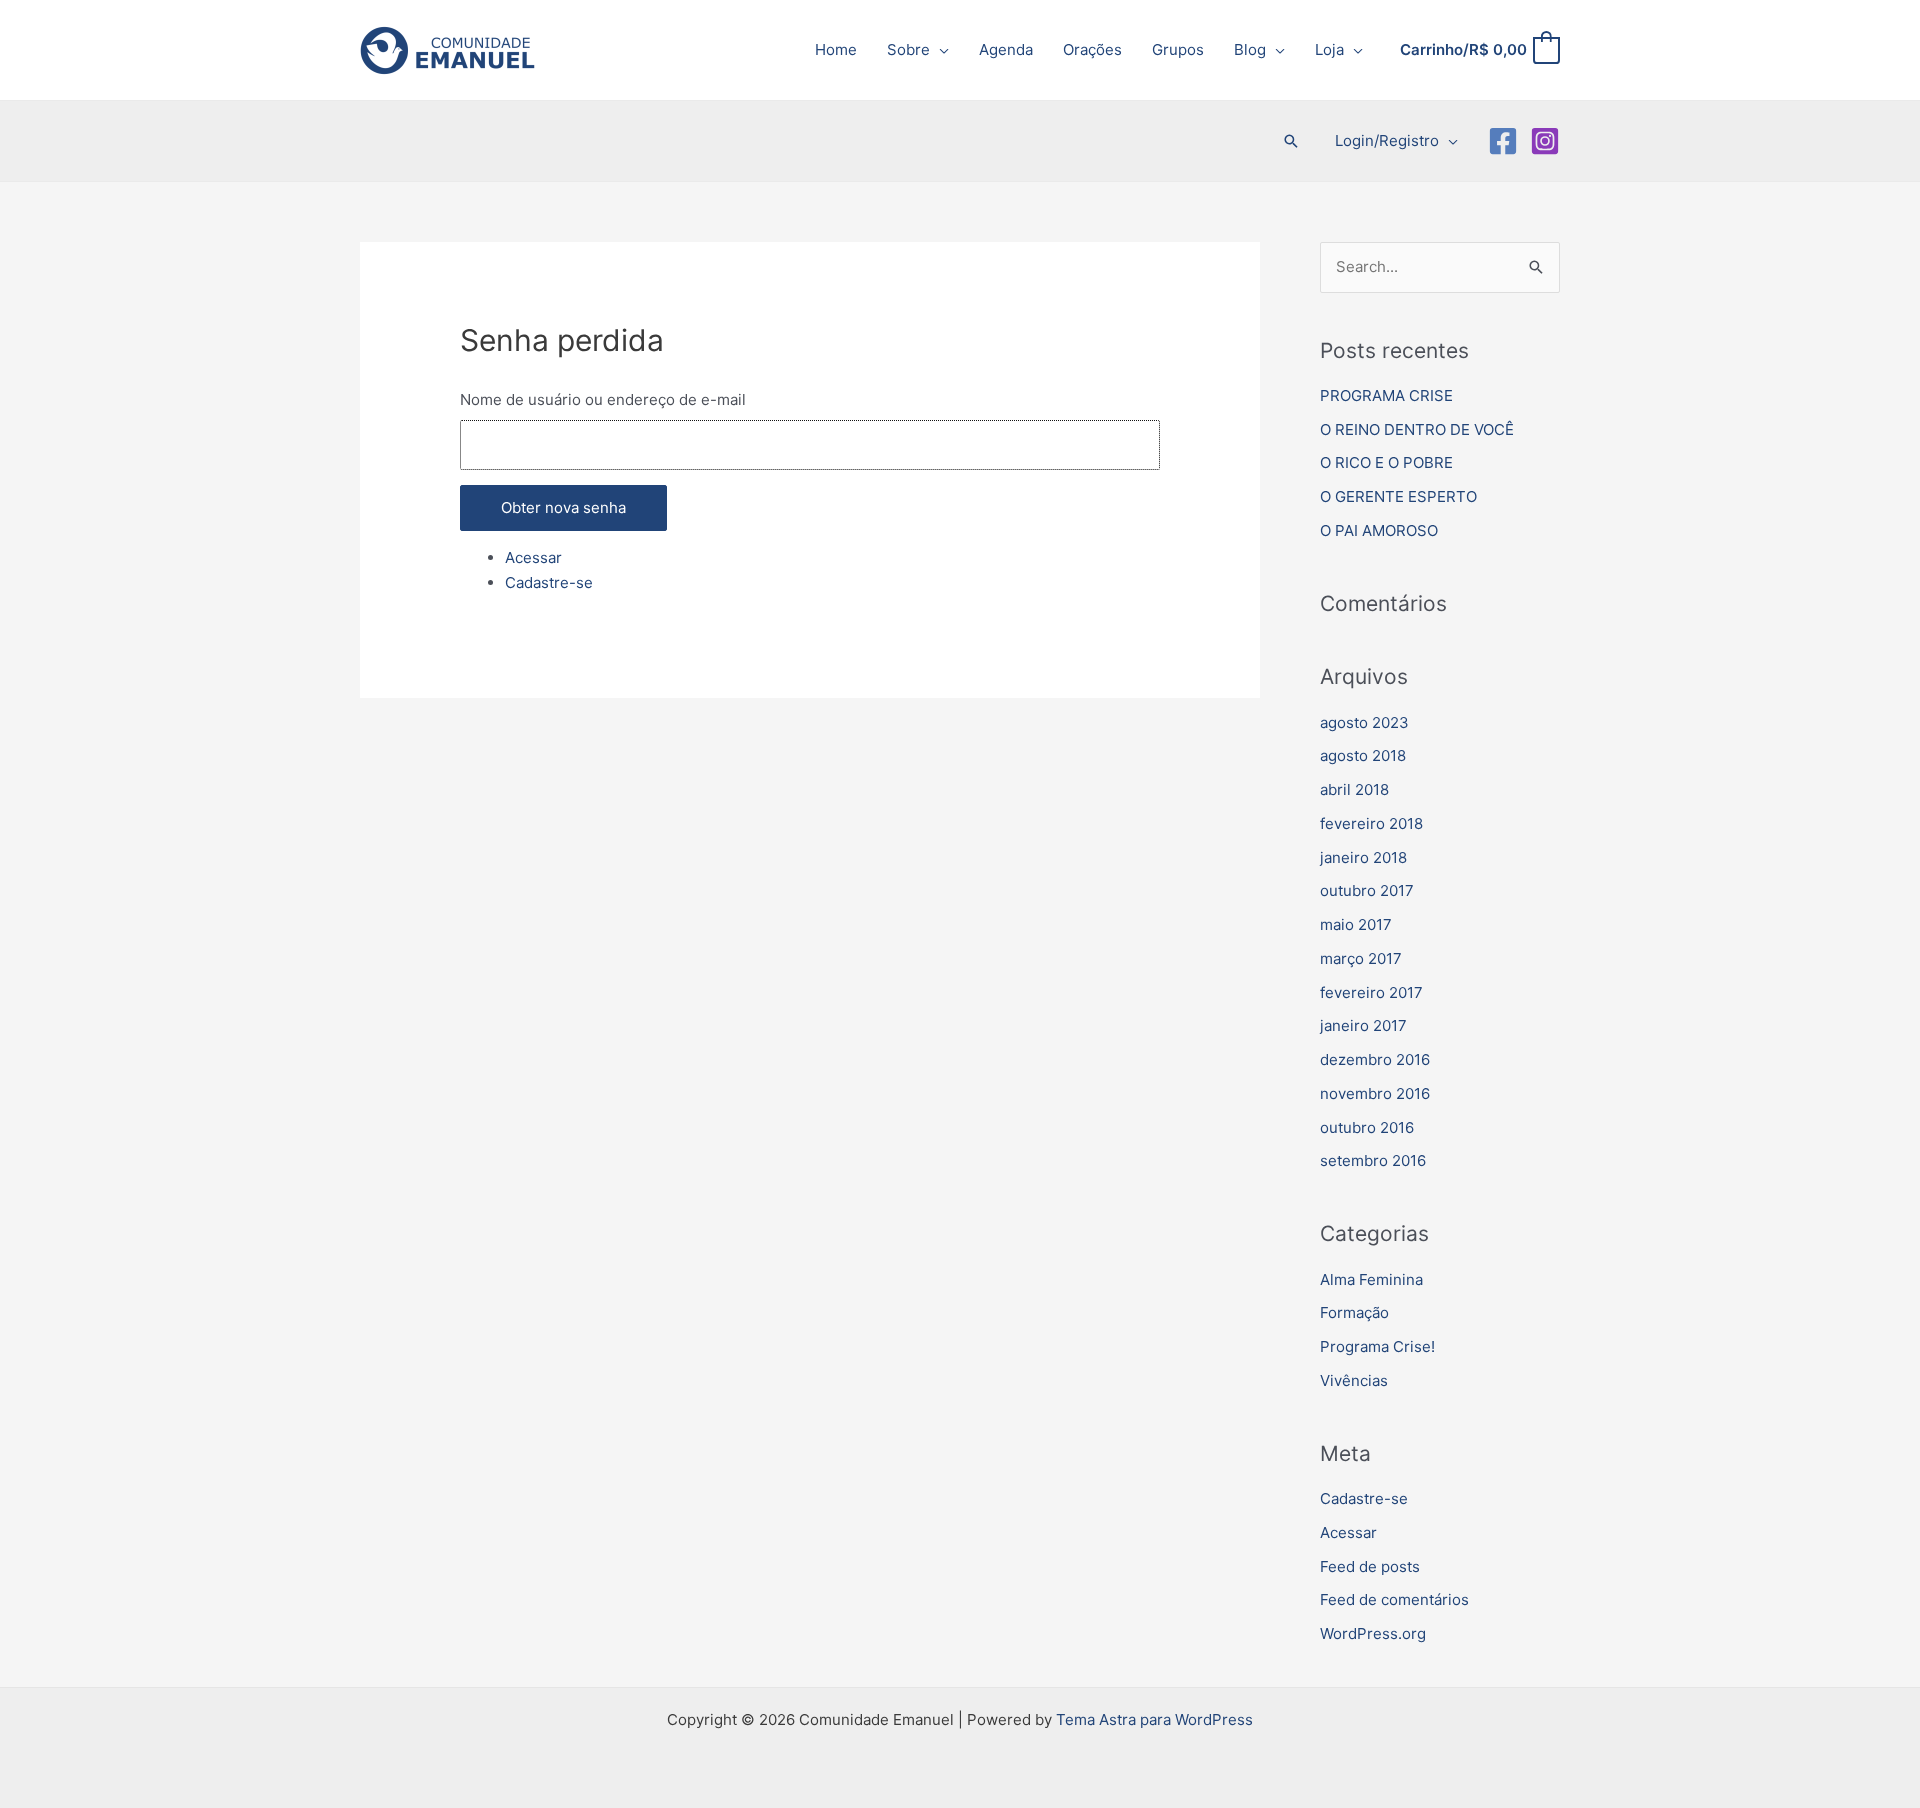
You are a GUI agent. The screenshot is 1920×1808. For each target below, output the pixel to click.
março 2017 (1361, 958)
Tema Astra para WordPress (1154, 1719)
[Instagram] (1545, 141)
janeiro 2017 (1363, 1025)
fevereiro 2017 (1371, 992)
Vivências (1354, 1380)
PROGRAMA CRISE (1386, 395)
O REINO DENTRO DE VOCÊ (1417, 429)
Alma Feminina (1371, 1279)
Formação (1354, 1312)
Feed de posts (1370, 1566)
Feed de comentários (1394, 1599)
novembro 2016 (1375, 1093)
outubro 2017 (1367, 890)
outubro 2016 (1367, 1127)
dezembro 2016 (1375, 1059)
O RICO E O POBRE (1386, 462)
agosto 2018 (1363, 755)
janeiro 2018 (1363, 857)
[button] (939, 49)
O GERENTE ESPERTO (1398, 496)
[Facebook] (1503, 141)
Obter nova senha (563, 507)
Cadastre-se (549, 582)
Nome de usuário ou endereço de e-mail (603, 399)
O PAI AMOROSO (1379, 530)
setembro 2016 (1373, 1160)
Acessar (533, 557)
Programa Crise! (1377, 1346)
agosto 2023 (1364, 722)
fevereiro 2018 (1371, 823)
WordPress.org (1373, 1633)
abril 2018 (1354, 789)
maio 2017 (1356, 924)
